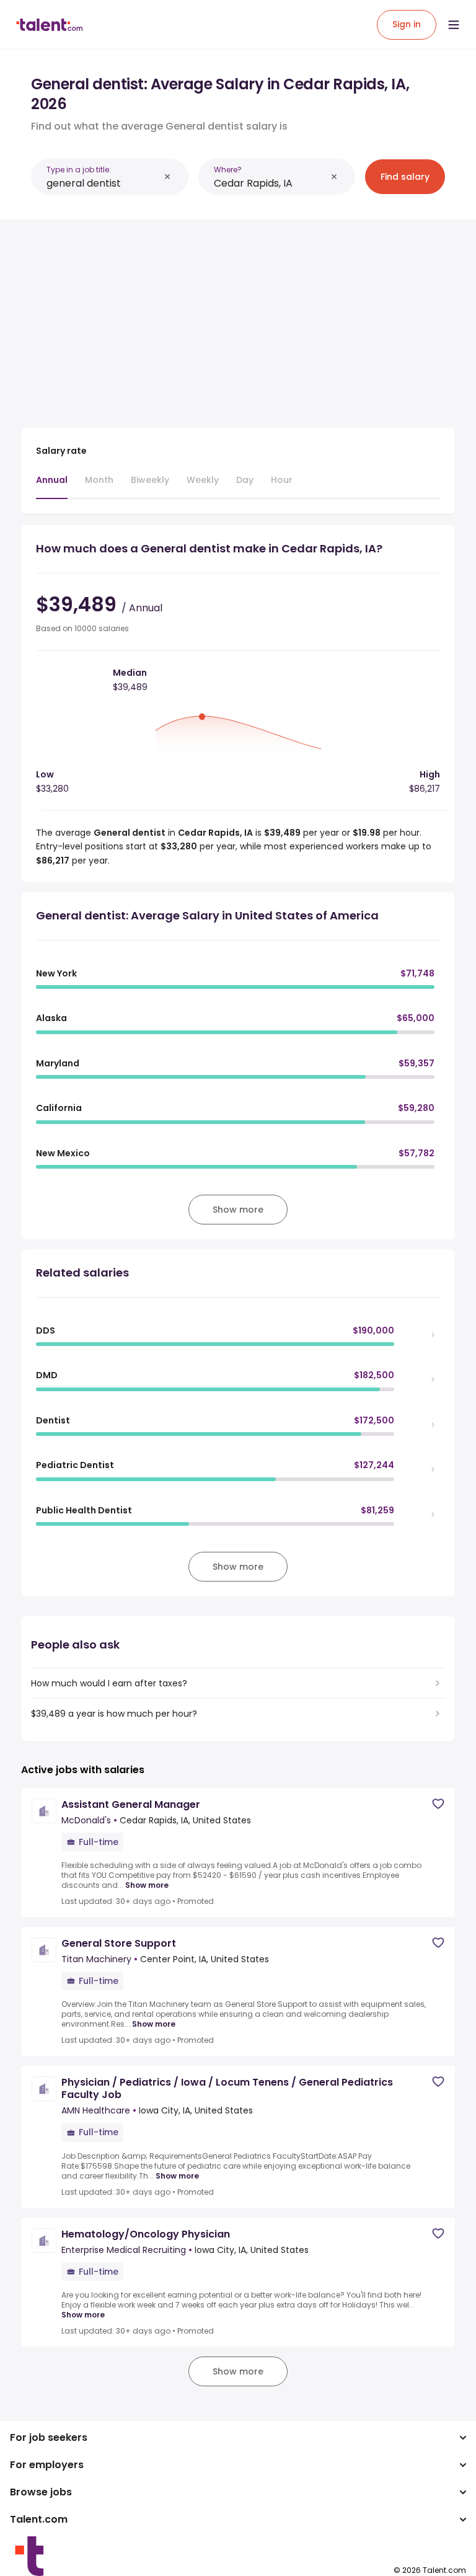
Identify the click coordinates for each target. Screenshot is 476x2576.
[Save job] (438, 1804)
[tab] (52, 486)
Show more (147, 1885)
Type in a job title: (79, 170)
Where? (228, 170)
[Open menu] (454, 25)
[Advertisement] (238, 316)
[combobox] (103, 183)
